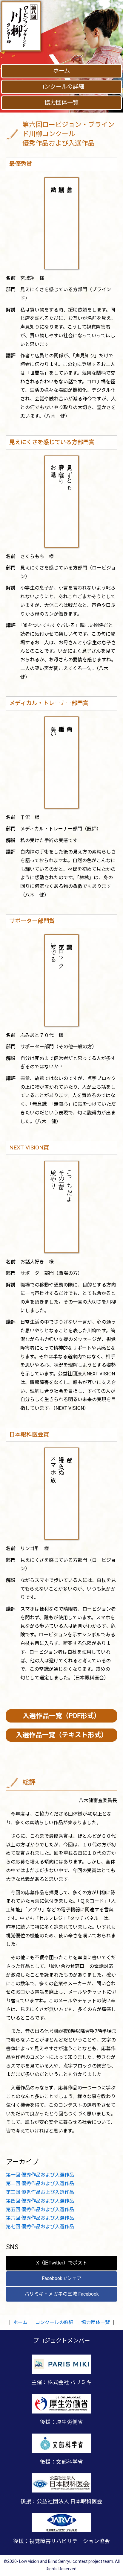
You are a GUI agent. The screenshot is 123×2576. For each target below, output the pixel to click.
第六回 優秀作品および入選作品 (40, 2218)
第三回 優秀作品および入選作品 (40, 2192)
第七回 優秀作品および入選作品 (40, 2227)
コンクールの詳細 (61, 87)
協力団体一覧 (61, 102)
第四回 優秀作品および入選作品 (40, 2201)
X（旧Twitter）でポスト (62, 2263)
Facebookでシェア (62, 2278)
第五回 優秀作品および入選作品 (40, 2210)
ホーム (61, 71)
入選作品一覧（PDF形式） (61, 1716)
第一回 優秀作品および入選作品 (40, 2175)
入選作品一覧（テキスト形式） (62, 1735)
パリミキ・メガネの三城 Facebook (62, 2294)
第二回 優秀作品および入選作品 (40, 2184)
